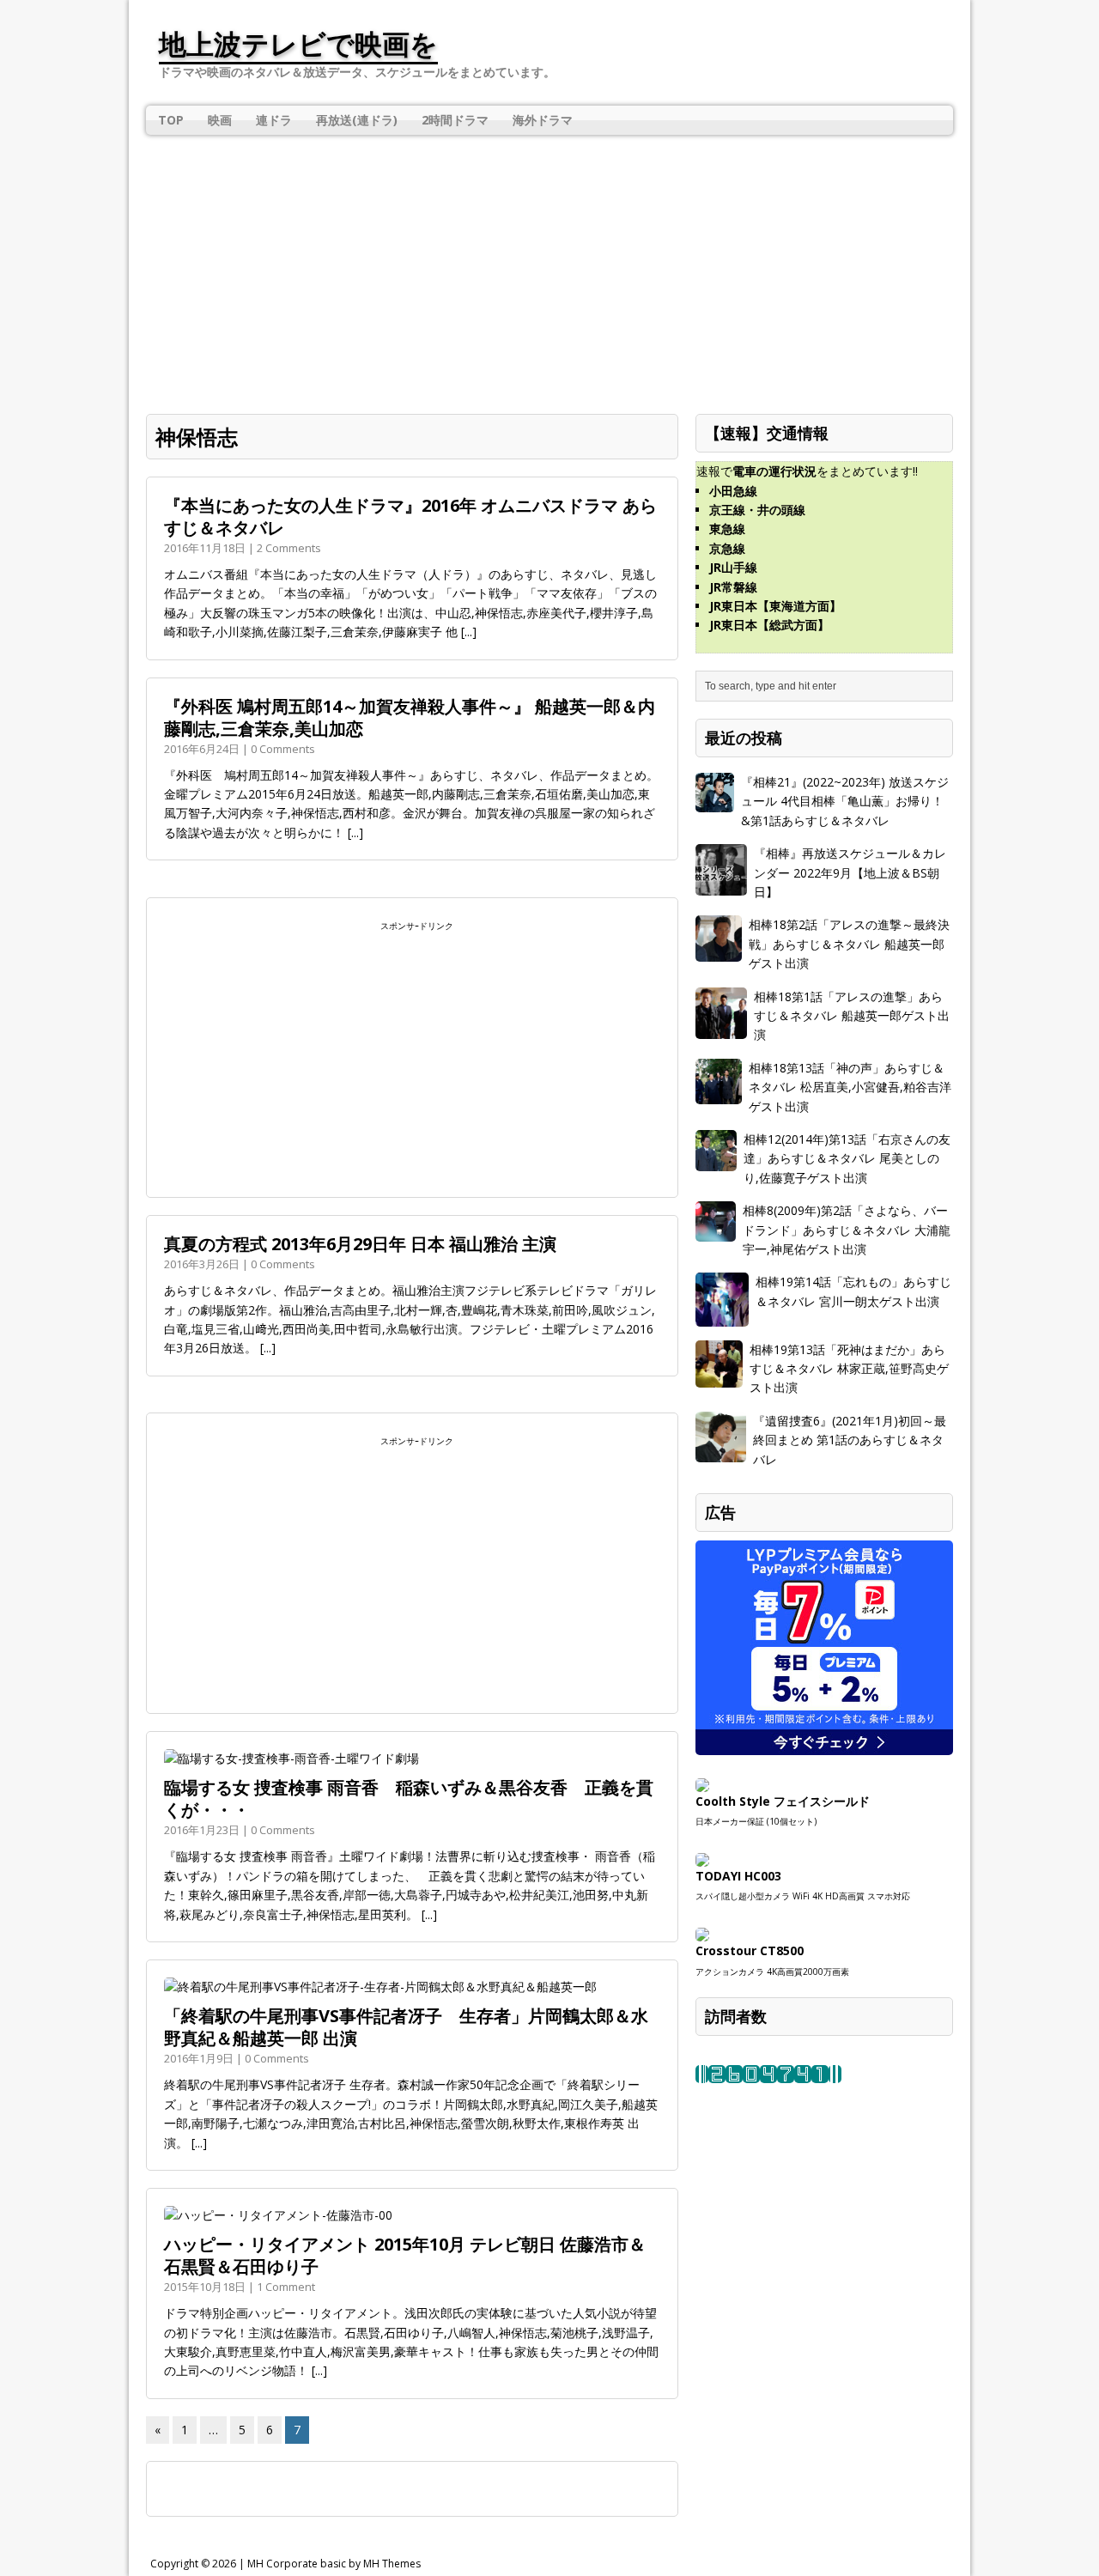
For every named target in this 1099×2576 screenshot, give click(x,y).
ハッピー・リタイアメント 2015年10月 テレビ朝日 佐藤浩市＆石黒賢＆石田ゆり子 (405, 2255)
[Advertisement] (549, 264)
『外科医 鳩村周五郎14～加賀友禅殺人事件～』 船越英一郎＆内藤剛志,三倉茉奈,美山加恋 (410, 717)
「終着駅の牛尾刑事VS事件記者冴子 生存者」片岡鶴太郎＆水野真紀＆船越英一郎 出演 (406, 2027)
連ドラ (274, 120)
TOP (171, 120)
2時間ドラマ (455, 120)
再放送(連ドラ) (357, 120)
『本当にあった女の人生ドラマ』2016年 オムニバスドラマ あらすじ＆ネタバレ (410, 516)
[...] (469, 632)
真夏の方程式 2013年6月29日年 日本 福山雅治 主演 (360, 1244)
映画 (220, 120)
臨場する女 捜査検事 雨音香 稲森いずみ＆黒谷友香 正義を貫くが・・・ (409, 1798)
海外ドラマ (543, 120)
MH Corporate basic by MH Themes (334, 2564)
